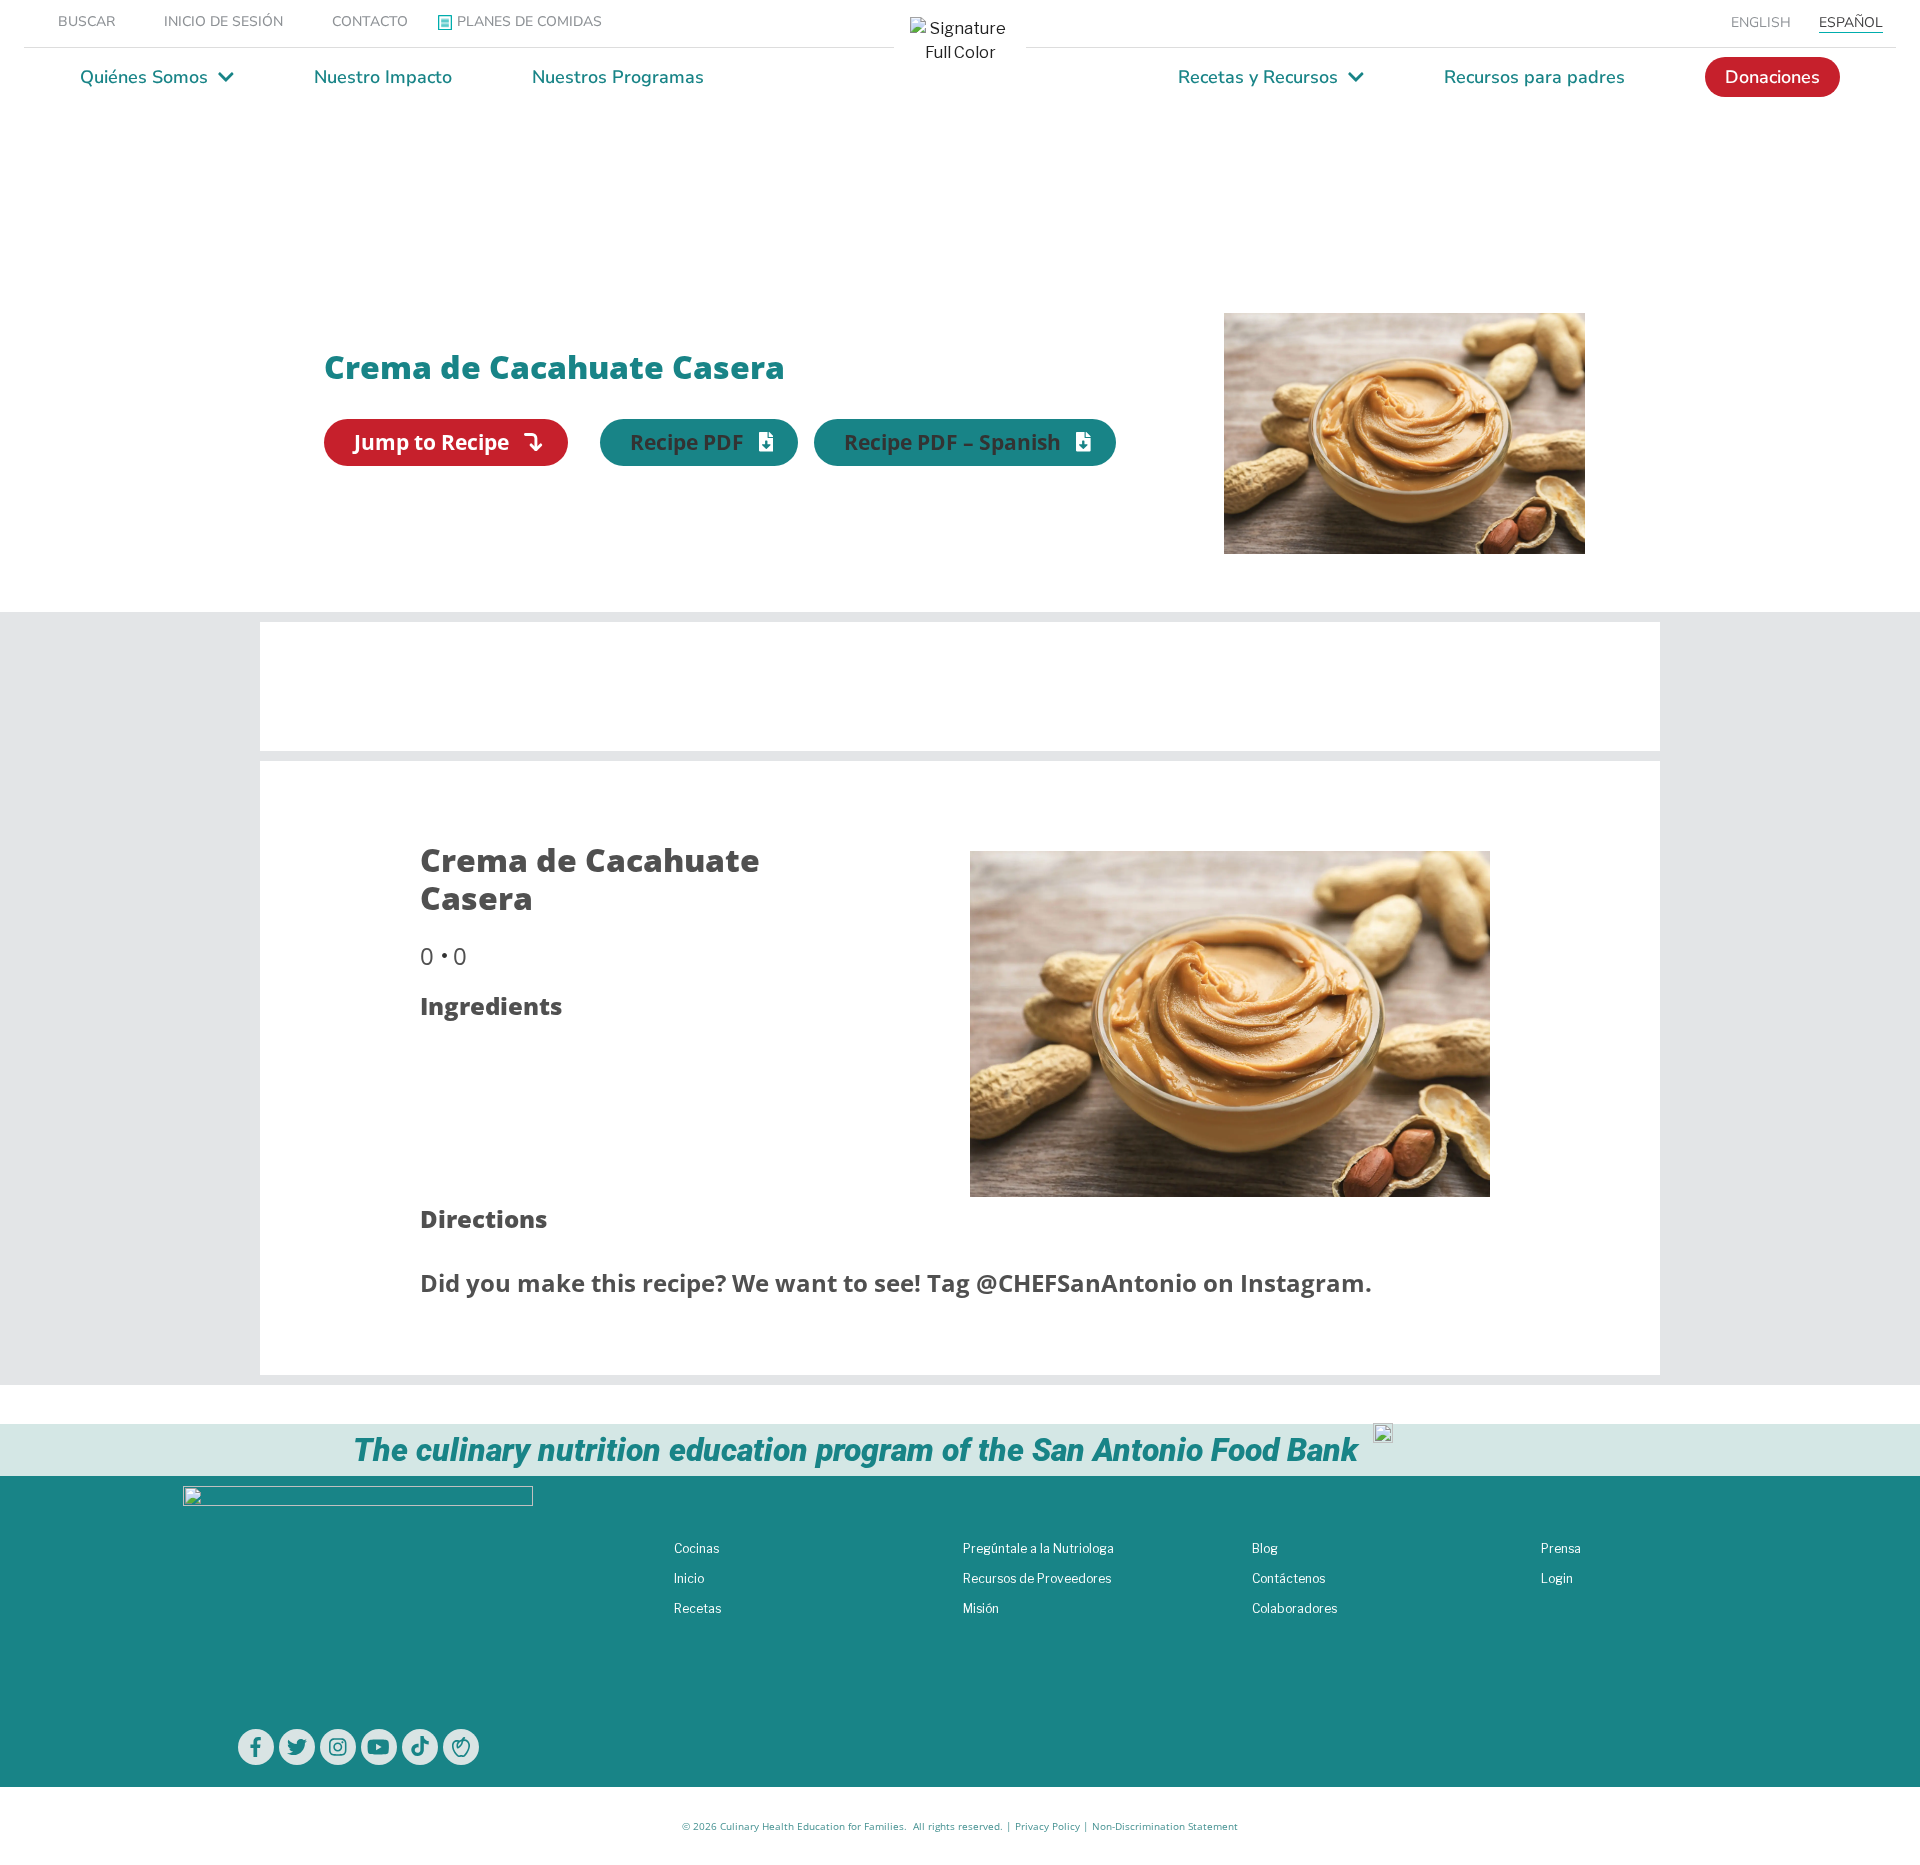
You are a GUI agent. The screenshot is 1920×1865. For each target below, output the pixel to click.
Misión (981, 1608)
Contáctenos (1288, 1578)
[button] (699, 442)
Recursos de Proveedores (1037, 1578)
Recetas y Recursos (1258, 77)
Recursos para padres (1534, 77)
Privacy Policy (1047, 1826)
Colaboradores (1294, 1608)
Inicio (689, 1578)
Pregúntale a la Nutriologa (1038, 1548)
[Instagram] (338, 1747)
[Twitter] (297, 1747)
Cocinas (696, 1548)
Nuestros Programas (618, 77)
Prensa (1561, 1548)
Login (1557, 1578)
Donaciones (1772, 77)
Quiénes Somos (144, 77)
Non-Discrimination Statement (1165, 1826)
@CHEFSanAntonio (1086, 1282)
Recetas (697, 1608)
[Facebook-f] (256, 1747)
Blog (1265, 1548)
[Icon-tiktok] (420, 1747)
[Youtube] (379, 1747)
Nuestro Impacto (383, 77)
